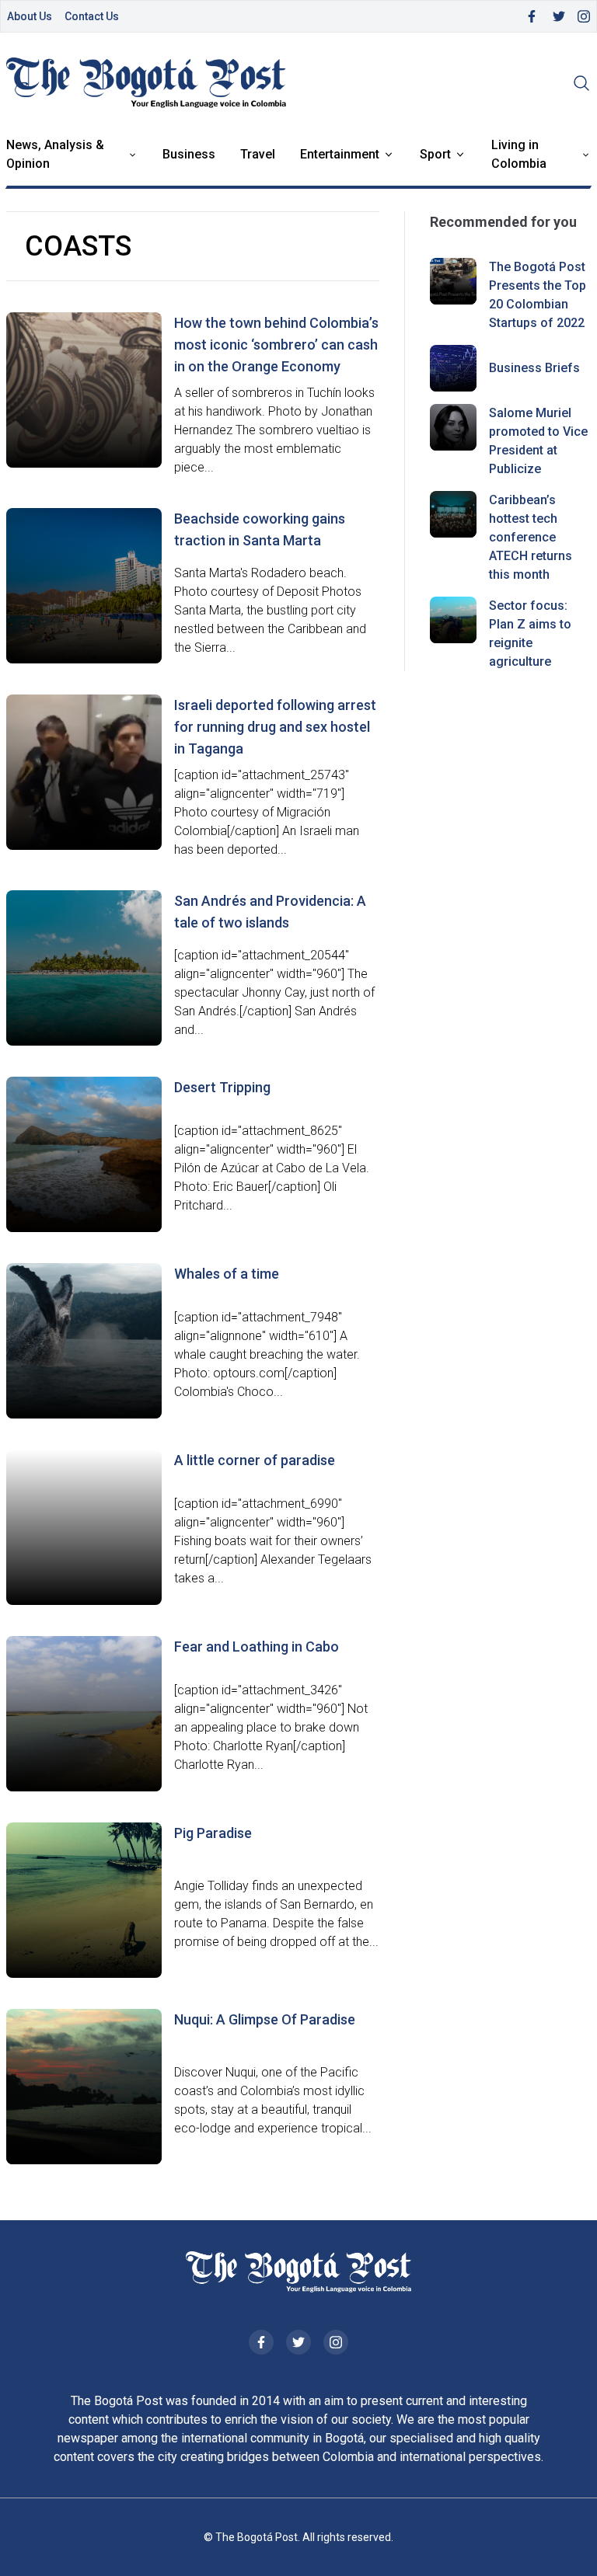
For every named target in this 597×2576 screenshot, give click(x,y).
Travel (258, 154)
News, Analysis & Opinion (55, 154)
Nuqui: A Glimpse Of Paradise (265, 2019)
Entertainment (340, 154)
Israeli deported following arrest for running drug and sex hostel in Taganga (275, 727)
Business (189, 154)
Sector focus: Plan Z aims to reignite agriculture (530, 634)
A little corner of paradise (255, 1460)
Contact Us (92, 16)
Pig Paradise (213, 1833)
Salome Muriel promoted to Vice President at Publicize (538, 441)
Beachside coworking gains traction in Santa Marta (260, 529)
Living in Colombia (519, 154)
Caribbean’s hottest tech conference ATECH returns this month (531, 537)
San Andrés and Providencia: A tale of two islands (270, 912)
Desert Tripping (222, 1087)
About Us (30, 16)
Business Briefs (534, 368)
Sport (435, 154)
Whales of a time (227, 1274)
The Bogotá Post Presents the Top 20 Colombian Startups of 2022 (538, 295)
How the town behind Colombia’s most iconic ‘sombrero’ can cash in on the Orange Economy (276, 345)
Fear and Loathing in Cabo (257, 1647)
